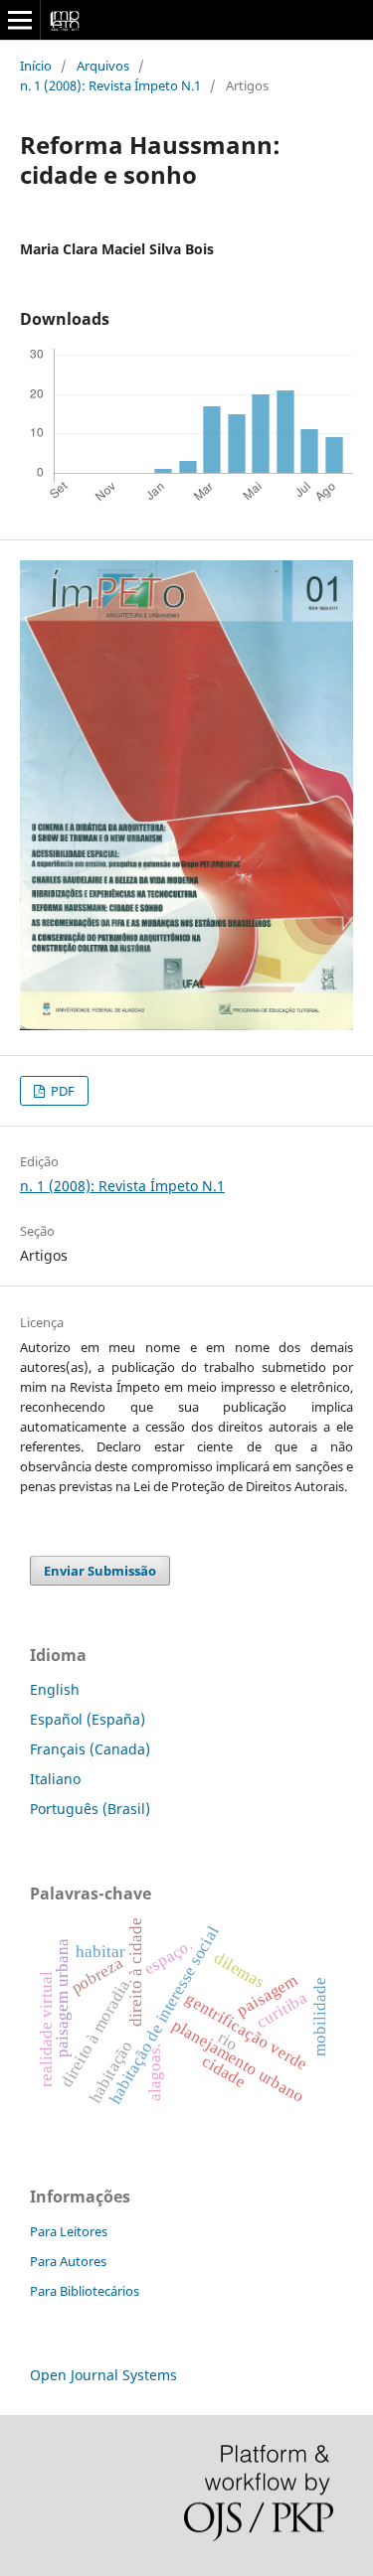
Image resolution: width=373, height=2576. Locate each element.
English (55, 1689)
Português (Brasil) (90, 1809)
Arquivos (103, 66)
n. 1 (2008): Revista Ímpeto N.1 (110, 85)
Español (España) (88, 1719)
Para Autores (68, 2261)
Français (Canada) (90, 1749)
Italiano (55, 1779)
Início (36, 66)
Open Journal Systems (103, 2375)
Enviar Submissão (100, 1571)
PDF (61, 1091)
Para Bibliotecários (85, 2291)
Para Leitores (69, 2231)
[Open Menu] (20, 20)
